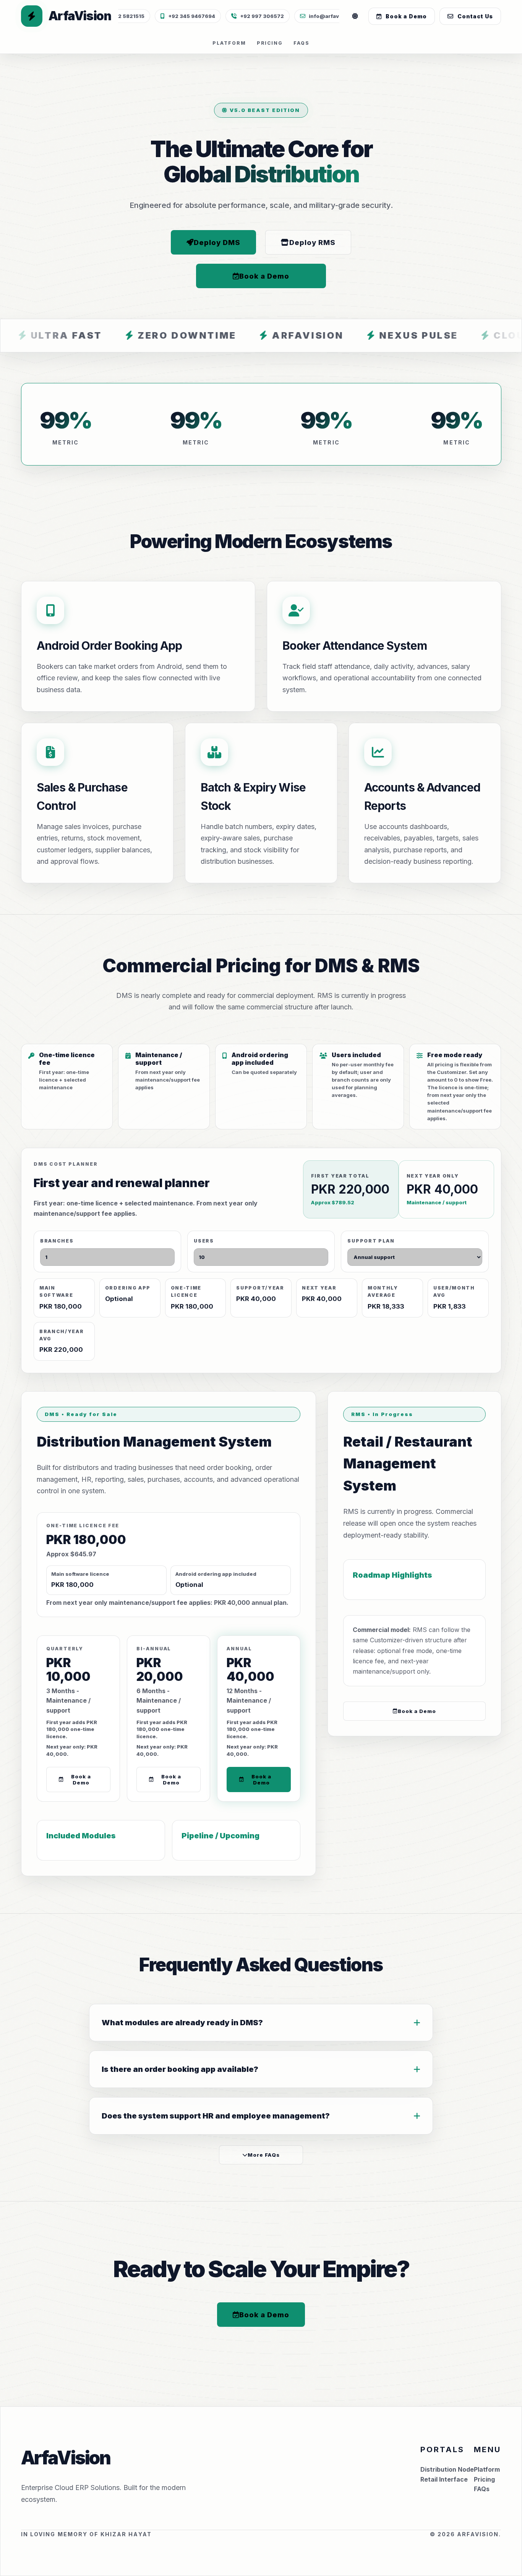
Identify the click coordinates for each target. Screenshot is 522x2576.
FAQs (302, 43)
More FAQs (264, 2155)
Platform (229, 43)
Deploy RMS (312, 242)
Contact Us (475, 16)
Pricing (270, 43)
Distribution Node (447, 2469)
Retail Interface (444, 2479)
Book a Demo (406, 16)
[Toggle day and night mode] (355, 16)
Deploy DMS (217, 242)
